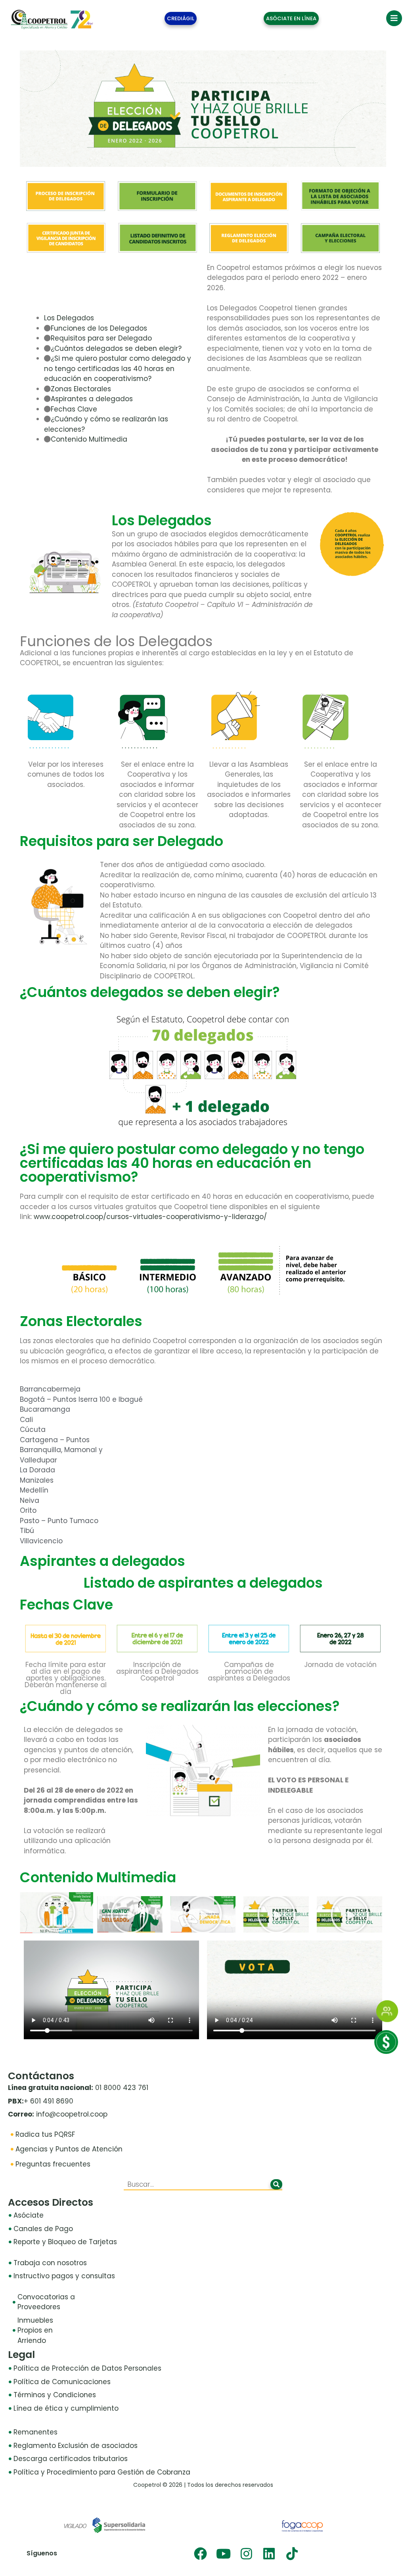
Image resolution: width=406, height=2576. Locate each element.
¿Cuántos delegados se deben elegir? (116, 348)
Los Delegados (69, 318)
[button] (56, 1913)
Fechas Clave (74, 409)
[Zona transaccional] (386, 2052)
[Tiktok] (292, 2554)
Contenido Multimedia (89, 439)
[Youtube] (223, 2554)
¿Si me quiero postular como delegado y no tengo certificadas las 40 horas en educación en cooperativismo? (118, 368)
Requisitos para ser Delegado (101, 338)
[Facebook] (200, 2554)
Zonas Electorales (81, 389)
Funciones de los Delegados (99, 328)
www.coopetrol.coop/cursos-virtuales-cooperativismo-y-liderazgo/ (150, 1217)
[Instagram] (246, 2554)
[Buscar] (276, 2184)
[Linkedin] (269, 2554)
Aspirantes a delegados (92, 399)
